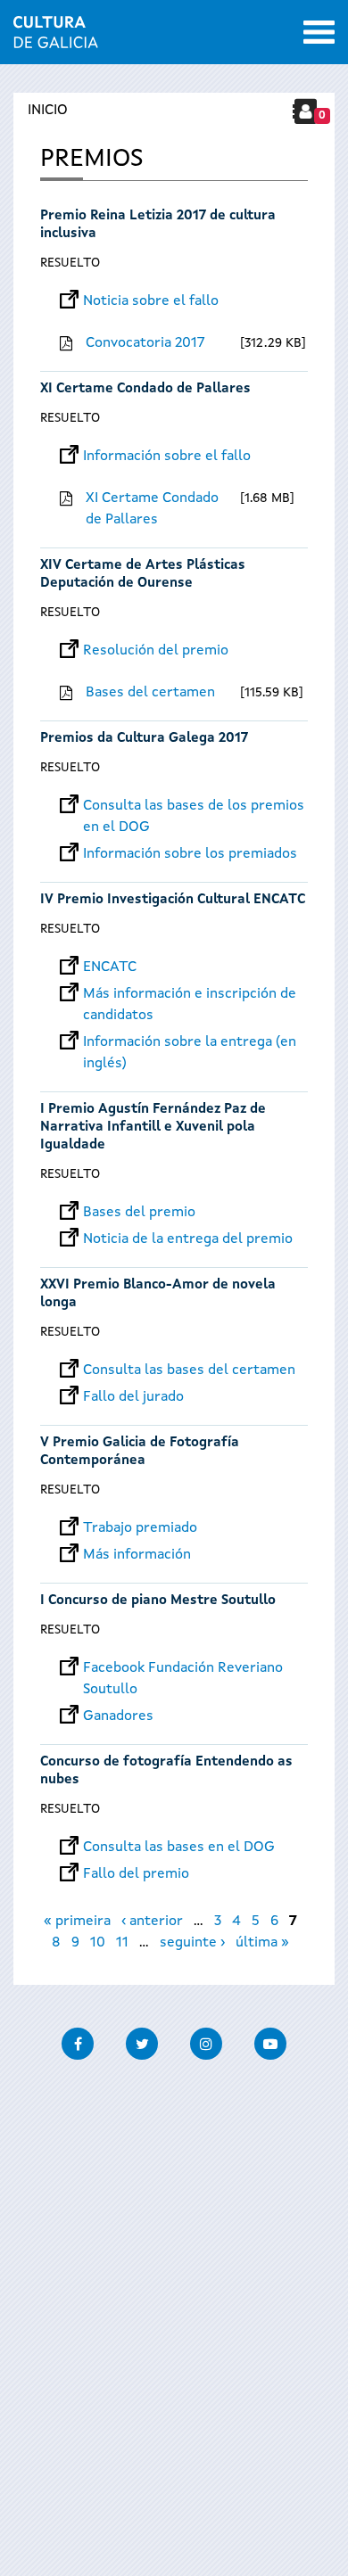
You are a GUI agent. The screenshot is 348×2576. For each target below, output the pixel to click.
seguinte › (192, 1943)
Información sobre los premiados (190, 854)
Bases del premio (139, 1213)
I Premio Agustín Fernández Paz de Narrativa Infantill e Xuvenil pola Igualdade (153, 1128)
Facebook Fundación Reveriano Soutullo (183, 1668)
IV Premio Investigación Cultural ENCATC (173, 900)
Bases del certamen (150, 693)
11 (122, 1943)
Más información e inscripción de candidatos (190, 994)
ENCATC (110, 967)
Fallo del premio (136, 1874)
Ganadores (118, 1716)
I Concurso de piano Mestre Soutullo (160, 1601)
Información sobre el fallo (167, 457)
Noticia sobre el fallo (151, 301)
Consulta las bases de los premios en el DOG (194, 806)
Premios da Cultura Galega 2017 (144, 739)
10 (98, 1943)
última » (262, 1943)
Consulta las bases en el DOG (179, 1848)
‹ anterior (152, 1922)
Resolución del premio (156, 651)
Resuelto (70, 263)
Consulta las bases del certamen (189, 1370)
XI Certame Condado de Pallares (145, 389)
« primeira (77, 1922)
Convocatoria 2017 (145, 343)
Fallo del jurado (133, 1397)
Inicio (48, 111)
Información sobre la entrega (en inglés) (190, 1042)
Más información (137, 1555)
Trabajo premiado (140, 1528)
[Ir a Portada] (56, 37)
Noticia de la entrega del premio (188, 1239)
